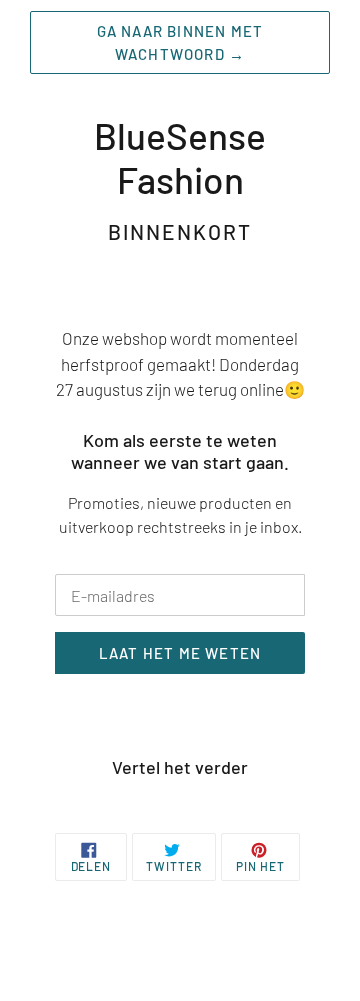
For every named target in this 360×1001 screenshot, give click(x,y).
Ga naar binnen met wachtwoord (180, 42)
